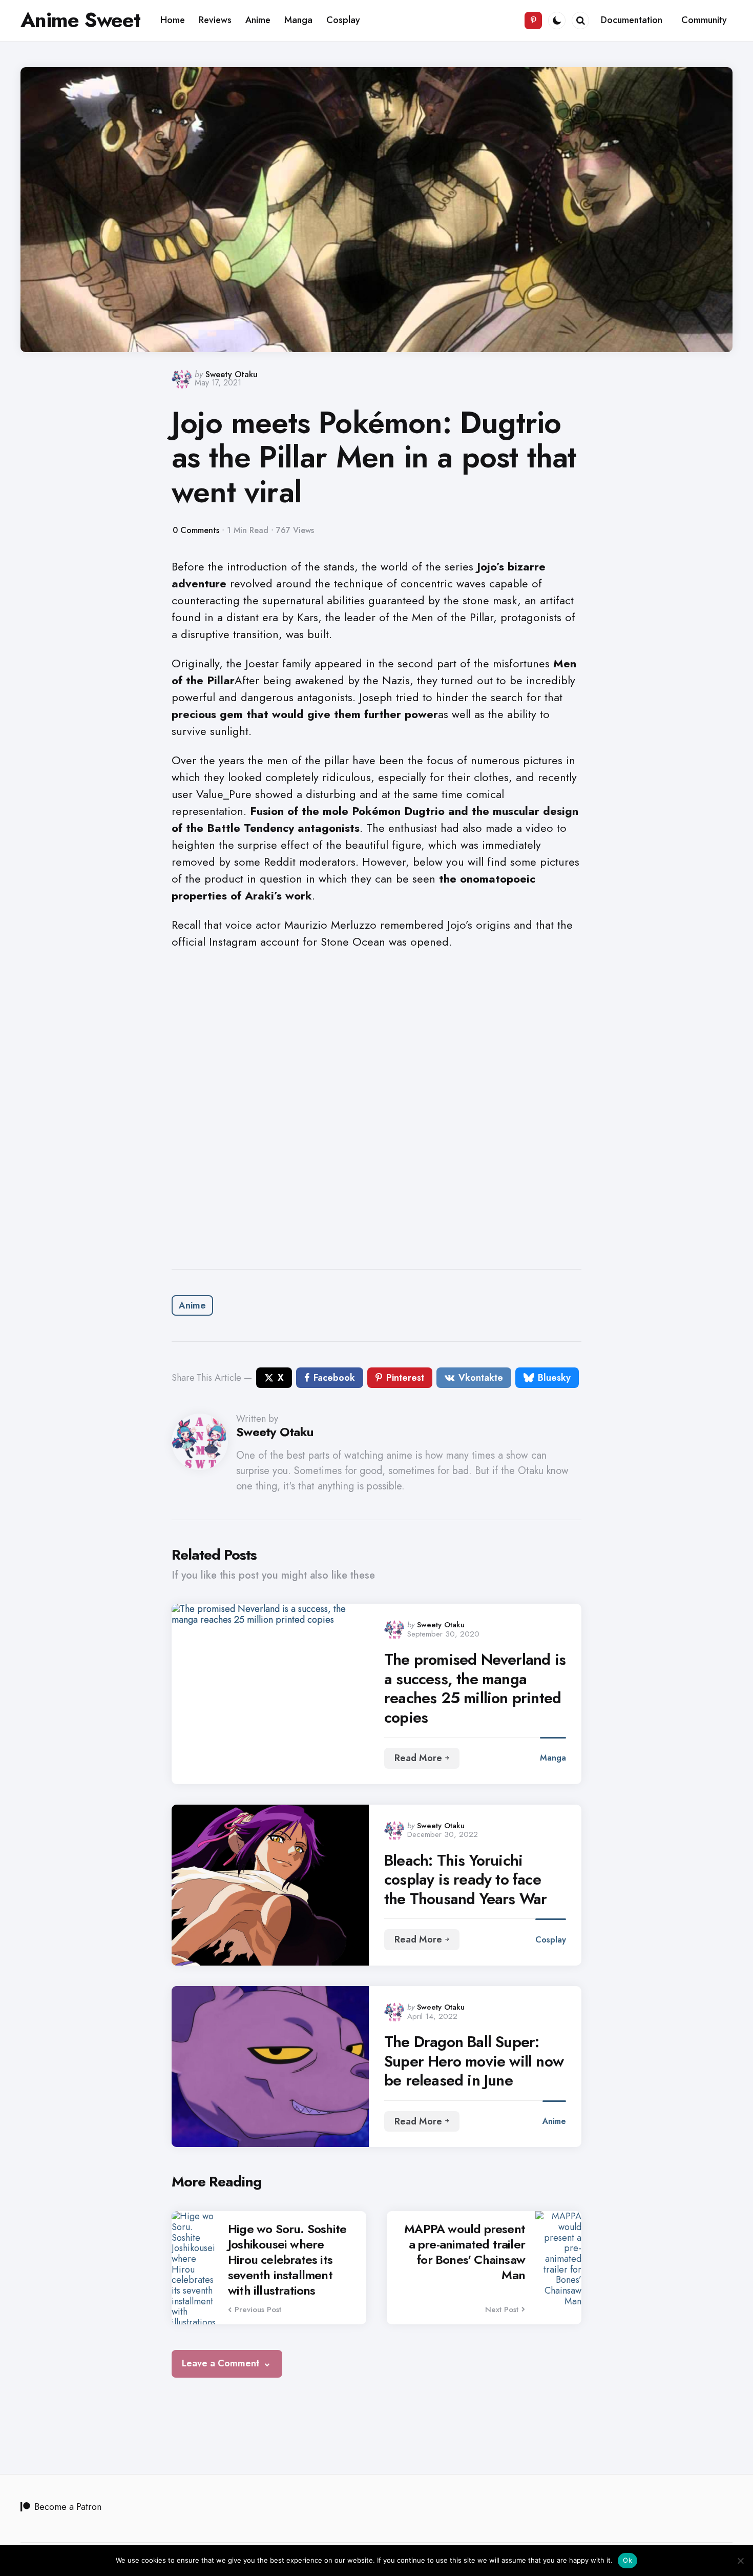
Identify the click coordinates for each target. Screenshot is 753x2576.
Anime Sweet (80, 20)
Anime (192, 1305)
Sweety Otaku (232, 374)
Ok (627, 2560)
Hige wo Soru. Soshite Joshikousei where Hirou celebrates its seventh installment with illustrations (287, 2260)
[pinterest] (533, 21)
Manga (553, 1758)
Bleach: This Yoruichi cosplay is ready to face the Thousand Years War (465, 1880)
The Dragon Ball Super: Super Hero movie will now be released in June (474, 2061)
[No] (740, 2561)
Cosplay (551, 1940)
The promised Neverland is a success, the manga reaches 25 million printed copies (475, 1688)
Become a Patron (68, 2507)
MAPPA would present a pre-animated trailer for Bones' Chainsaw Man (465, 2252)
